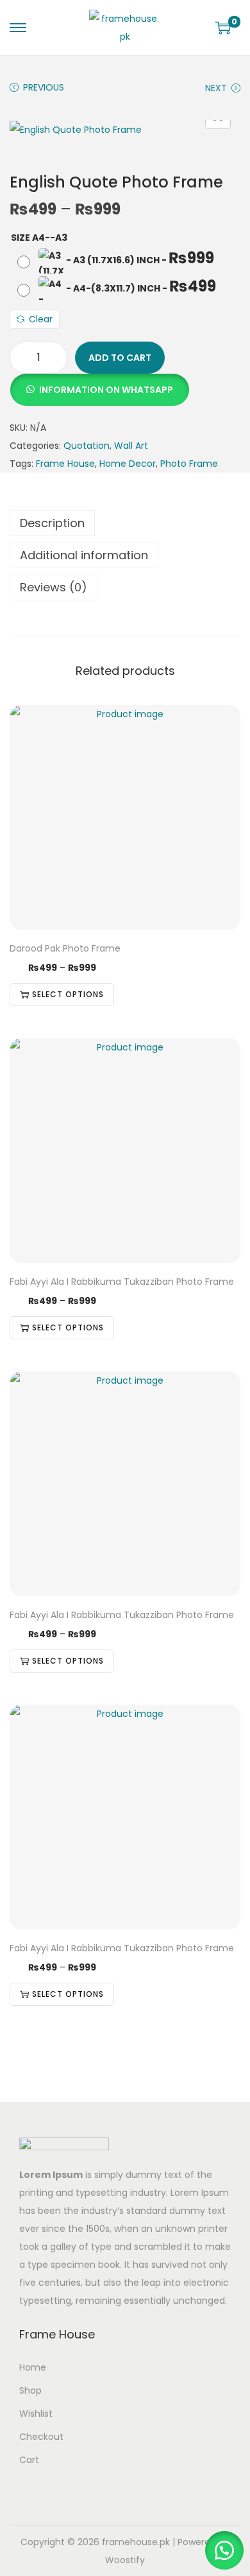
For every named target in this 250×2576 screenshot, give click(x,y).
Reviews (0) (54, 587)
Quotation (87, 446)
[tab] (125, 523)
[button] (99, 383)
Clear (41, 319)
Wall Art (131, 446)
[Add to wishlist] (226, 719)
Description (52, 523)
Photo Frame (189, 464)
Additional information (84, 555)
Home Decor (128, 464)
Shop (30, 2390)
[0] (223, 28)
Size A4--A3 (39, 238)
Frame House (65, 464)
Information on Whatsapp (106, 390)
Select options (68, 994)
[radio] (117, 261)
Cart (29, 2460)
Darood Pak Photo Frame (65, 948)
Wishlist (36, 2414)
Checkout (41, 2437)
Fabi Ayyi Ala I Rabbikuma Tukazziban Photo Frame (122, 1282)
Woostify (125, 2560)
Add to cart (120, 358)
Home (33, 2367)
